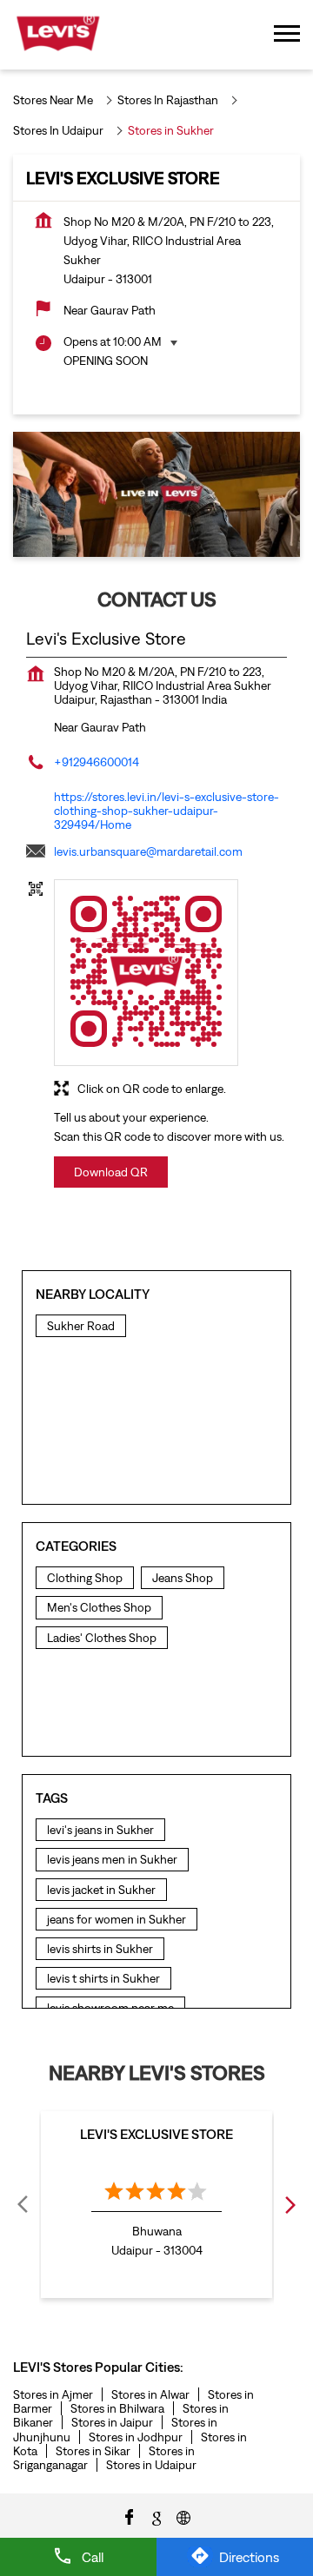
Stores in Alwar (150, 2394)
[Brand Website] (183, 2516)
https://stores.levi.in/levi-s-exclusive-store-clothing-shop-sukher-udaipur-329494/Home (166, 811)
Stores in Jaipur (112, 2422)
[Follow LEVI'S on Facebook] (130, 2516)
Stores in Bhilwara (117, 2408)
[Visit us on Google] (156, 2516)
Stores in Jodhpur (136, 2437)
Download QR (111, 1172)
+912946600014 (97, 762)
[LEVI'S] (58, 35)
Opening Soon (106, 361)
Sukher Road (81, 1326)
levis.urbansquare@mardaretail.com (148, 851)
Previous (23, 2204)
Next (290, 2204)
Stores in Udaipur (151, 2465)
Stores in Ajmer (53, 2394)
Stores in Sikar (93, 2451)
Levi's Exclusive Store (156, 2134)
